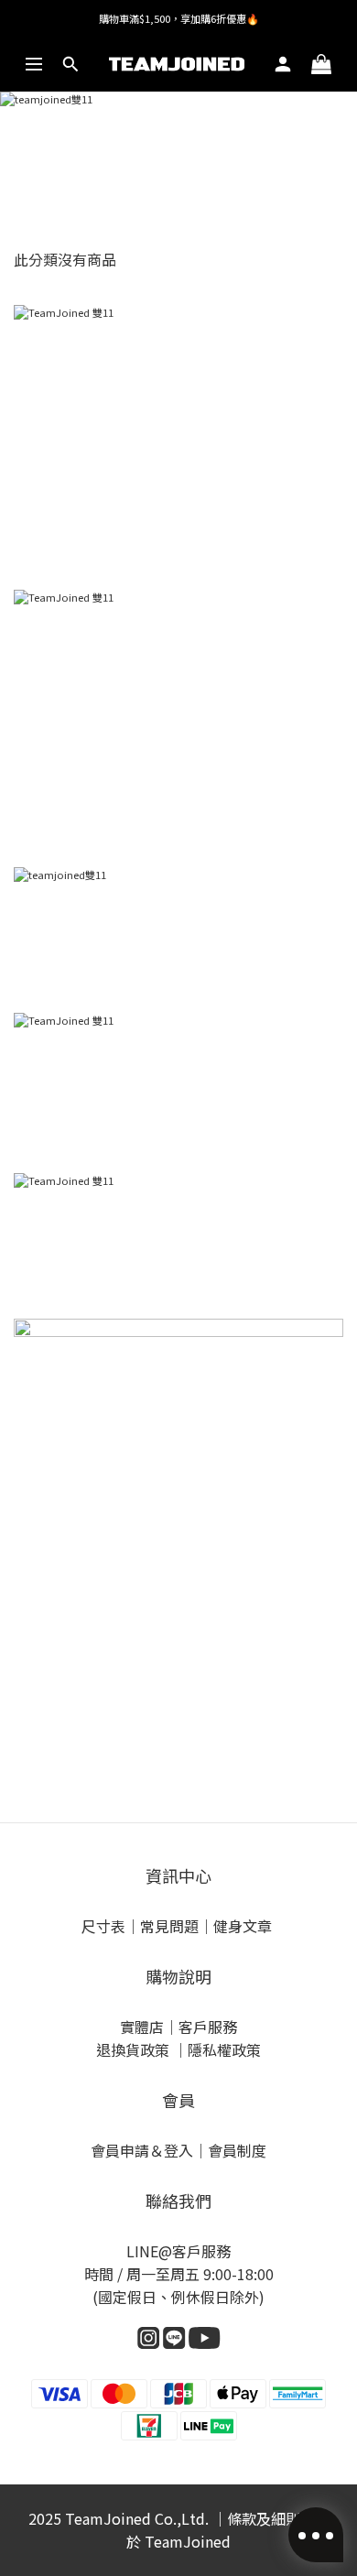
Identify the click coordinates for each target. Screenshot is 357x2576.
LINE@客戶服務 (178, 2251)
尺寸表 (103, 1926)
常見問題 (169, 1926)
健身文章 (244, 1926)
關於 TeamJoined (228, 2530)
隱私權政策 (224, 2049)
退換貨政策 (135, 2049)
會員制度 (237, 2150)
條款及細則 (264, 2518)
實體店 (142, 2027)
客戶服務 (208, 2027)
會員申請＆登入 (142, 2150)
